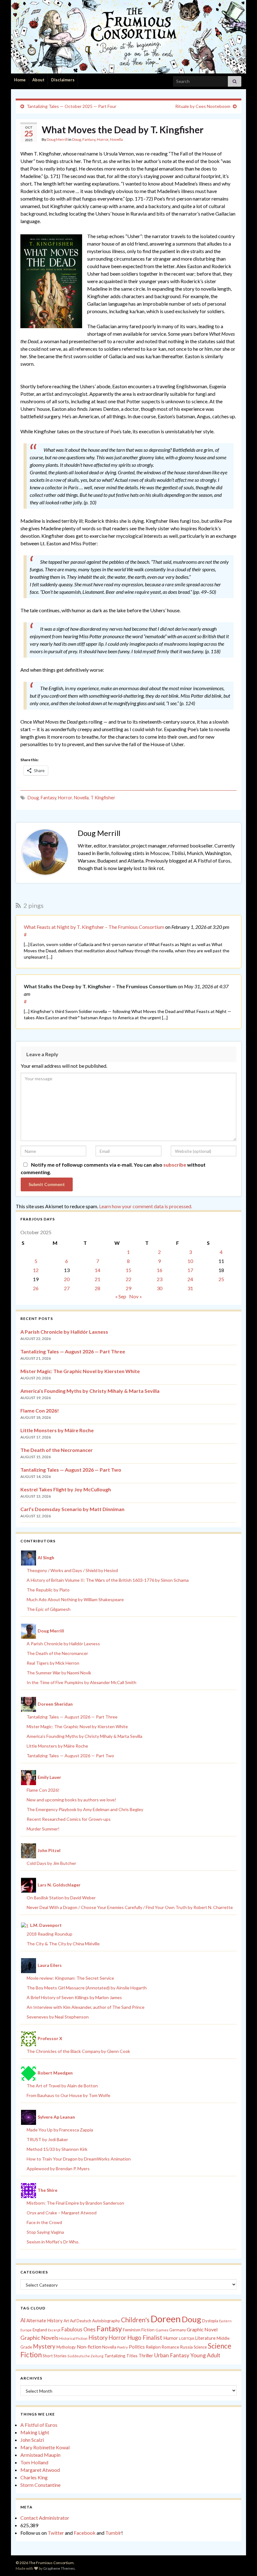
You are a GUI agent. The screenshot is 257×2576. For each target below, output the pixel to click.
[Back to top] (243, 2562)
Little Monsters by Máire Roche (57, 1430)
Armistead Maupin (40, 2455)
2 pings (33, 905)
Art (66, 2321)
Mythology (66, 2347)
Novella (116, 139)
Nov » (136, 1296)
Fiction (148, 2330)
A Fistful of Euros (39, 2425)
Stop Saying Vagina (45, 2232)
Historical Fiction (73, 2338)
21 (97, 1279)
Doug (76, 139)
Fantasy (89, 139)
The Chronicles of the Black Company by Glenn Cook (78, 2051)
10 (190, 1261)
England (40, 2330)
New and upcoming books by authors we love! (71, 1800)
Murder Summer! (43, 1829)
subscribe (175, 1165)
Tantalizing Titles (121, 2356)
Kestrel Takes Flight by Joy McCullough (66, 1489)
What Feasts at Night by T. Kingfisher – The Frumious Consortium (94, 927)
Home (20, 80)
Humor (171, 2338)
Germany (178, 2330)
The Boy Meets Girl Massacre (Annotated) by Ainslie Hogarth (87, 1988)
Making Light (35, 2432)
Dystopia (210, 2321)
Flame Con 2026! (40, 1410)
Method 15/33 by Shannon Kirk (57, 2149)
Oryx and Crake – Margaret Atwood (62, 2213)
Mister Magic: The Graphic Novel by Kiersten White (80, 1371)
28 (97, 1288)
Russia (186, 2347)
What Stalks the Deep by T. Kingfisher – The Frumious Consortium (100, 986)
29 (128, 1288)
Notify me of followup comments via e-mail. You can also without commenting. (113, 1168)
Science (200, 2347)
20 (67, 1279)
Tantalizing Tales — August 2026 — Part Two (71, 1470)
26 (36, 1288)
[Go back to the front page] (128, 37)
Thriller (146, 2356)
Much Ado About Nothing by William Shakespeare (75, 1599)
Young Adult (205, 2355)
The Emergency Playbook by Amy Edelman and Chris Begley (85, 1809)
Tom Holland (34, 2462)
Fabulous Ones (79, 2329)
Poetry (123, 2347)
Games (162, 2330)
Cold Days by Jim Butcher (51, 1863)
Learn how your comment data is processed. (146, 1206)
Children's (135, 2320)
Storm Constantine (40, 2485)
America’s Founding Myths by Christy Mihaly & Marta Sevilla (90, 1391)
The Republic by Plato (48, 1590)
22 (128, 1279)
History (98, 2338)
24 (190, 1279)
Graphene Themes (59, 2568)
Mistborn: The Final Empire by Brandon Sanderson (75, 2203)
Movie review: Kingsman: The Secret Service (70, 1978)
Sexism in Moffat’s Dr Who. (53, 2242)
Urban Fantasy (172, 2355)
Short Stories (55, 2356)
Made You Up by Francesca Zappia (60, 2130)
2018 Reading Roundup (50, 1934)
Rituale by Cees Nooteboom (203, 106)
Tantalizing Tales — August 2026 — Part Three (73, 1351)
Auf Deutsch (81, 2321)
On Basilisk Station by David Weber (61, 1898)
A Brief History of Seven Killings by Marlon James (74, 1997)
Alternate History (45, 2320)
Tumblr (113, 2533)
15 (128, 1270)
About (38, 80)
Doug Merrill (57, 139)
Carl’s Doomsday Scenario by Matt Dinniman (72, 1509)
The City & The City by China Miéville (63, 1944)
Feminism (132, 2330)
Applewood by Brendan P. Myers (58, 2169)
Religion (153, 2347)
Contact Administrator (45, 2518)
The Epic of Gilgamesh (49, 1609)
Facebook (85, 2533)
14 (97, 1270)
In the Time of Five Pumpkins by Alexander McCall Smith (81, 1682)
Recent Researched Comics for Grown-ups (69, 1819)
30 (160, 1288)
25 (221, 1279)
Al (23, 2320)
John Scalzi (32, 2440)
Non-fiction (89, 2347)
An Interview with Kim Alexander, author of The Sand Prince (86, 2007)
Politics (137, 2347)
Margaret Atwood (40, 2470)
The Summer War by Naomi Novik (59, 1673)
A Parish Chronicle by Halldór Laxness (64, 1332)
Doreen (166, 2319)
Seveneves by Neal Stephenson (58, 2017)
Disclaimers (63, 80)
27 (67, 1288)
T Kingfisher (103, 798)
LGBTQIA (187, 2338)
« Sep (121, 1296)
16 (160, 1270)
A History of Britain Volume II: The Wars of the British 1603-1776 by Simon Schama (108, 1580)
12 (36, 1270)
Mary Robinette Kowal (45, 2447)
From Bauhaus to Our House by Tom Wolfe (68, 2095)
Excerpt (54, 2330)
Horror (103, 139)
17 (190, 1270)
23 (160, 1279)
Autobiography (106, 2321)
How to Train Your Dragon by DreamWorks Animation (79, 2159)
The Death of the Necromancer (57, 1450)
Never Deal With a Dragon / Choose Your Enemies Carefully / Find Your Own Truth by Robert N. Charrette (130, 1907)
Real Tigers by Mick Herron (53, 1663)
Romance (170, 2347)
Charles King (34, 2477)
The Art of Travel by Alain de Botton (62, 2086)
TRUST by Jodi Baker (47, 2139)
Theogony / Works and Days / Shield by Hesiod (72, 1570)
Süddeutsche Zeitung (85, 2356)
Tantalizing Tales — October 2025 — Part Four (71, 106)
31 (190, 1288)
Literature (205, 2338)
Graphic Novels (39, 2338)
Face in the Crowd (44, 2222)
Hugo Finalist (145, 2338)
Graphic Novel (202, 2329)
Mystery (44, 2346)
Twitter (56, 2533)
